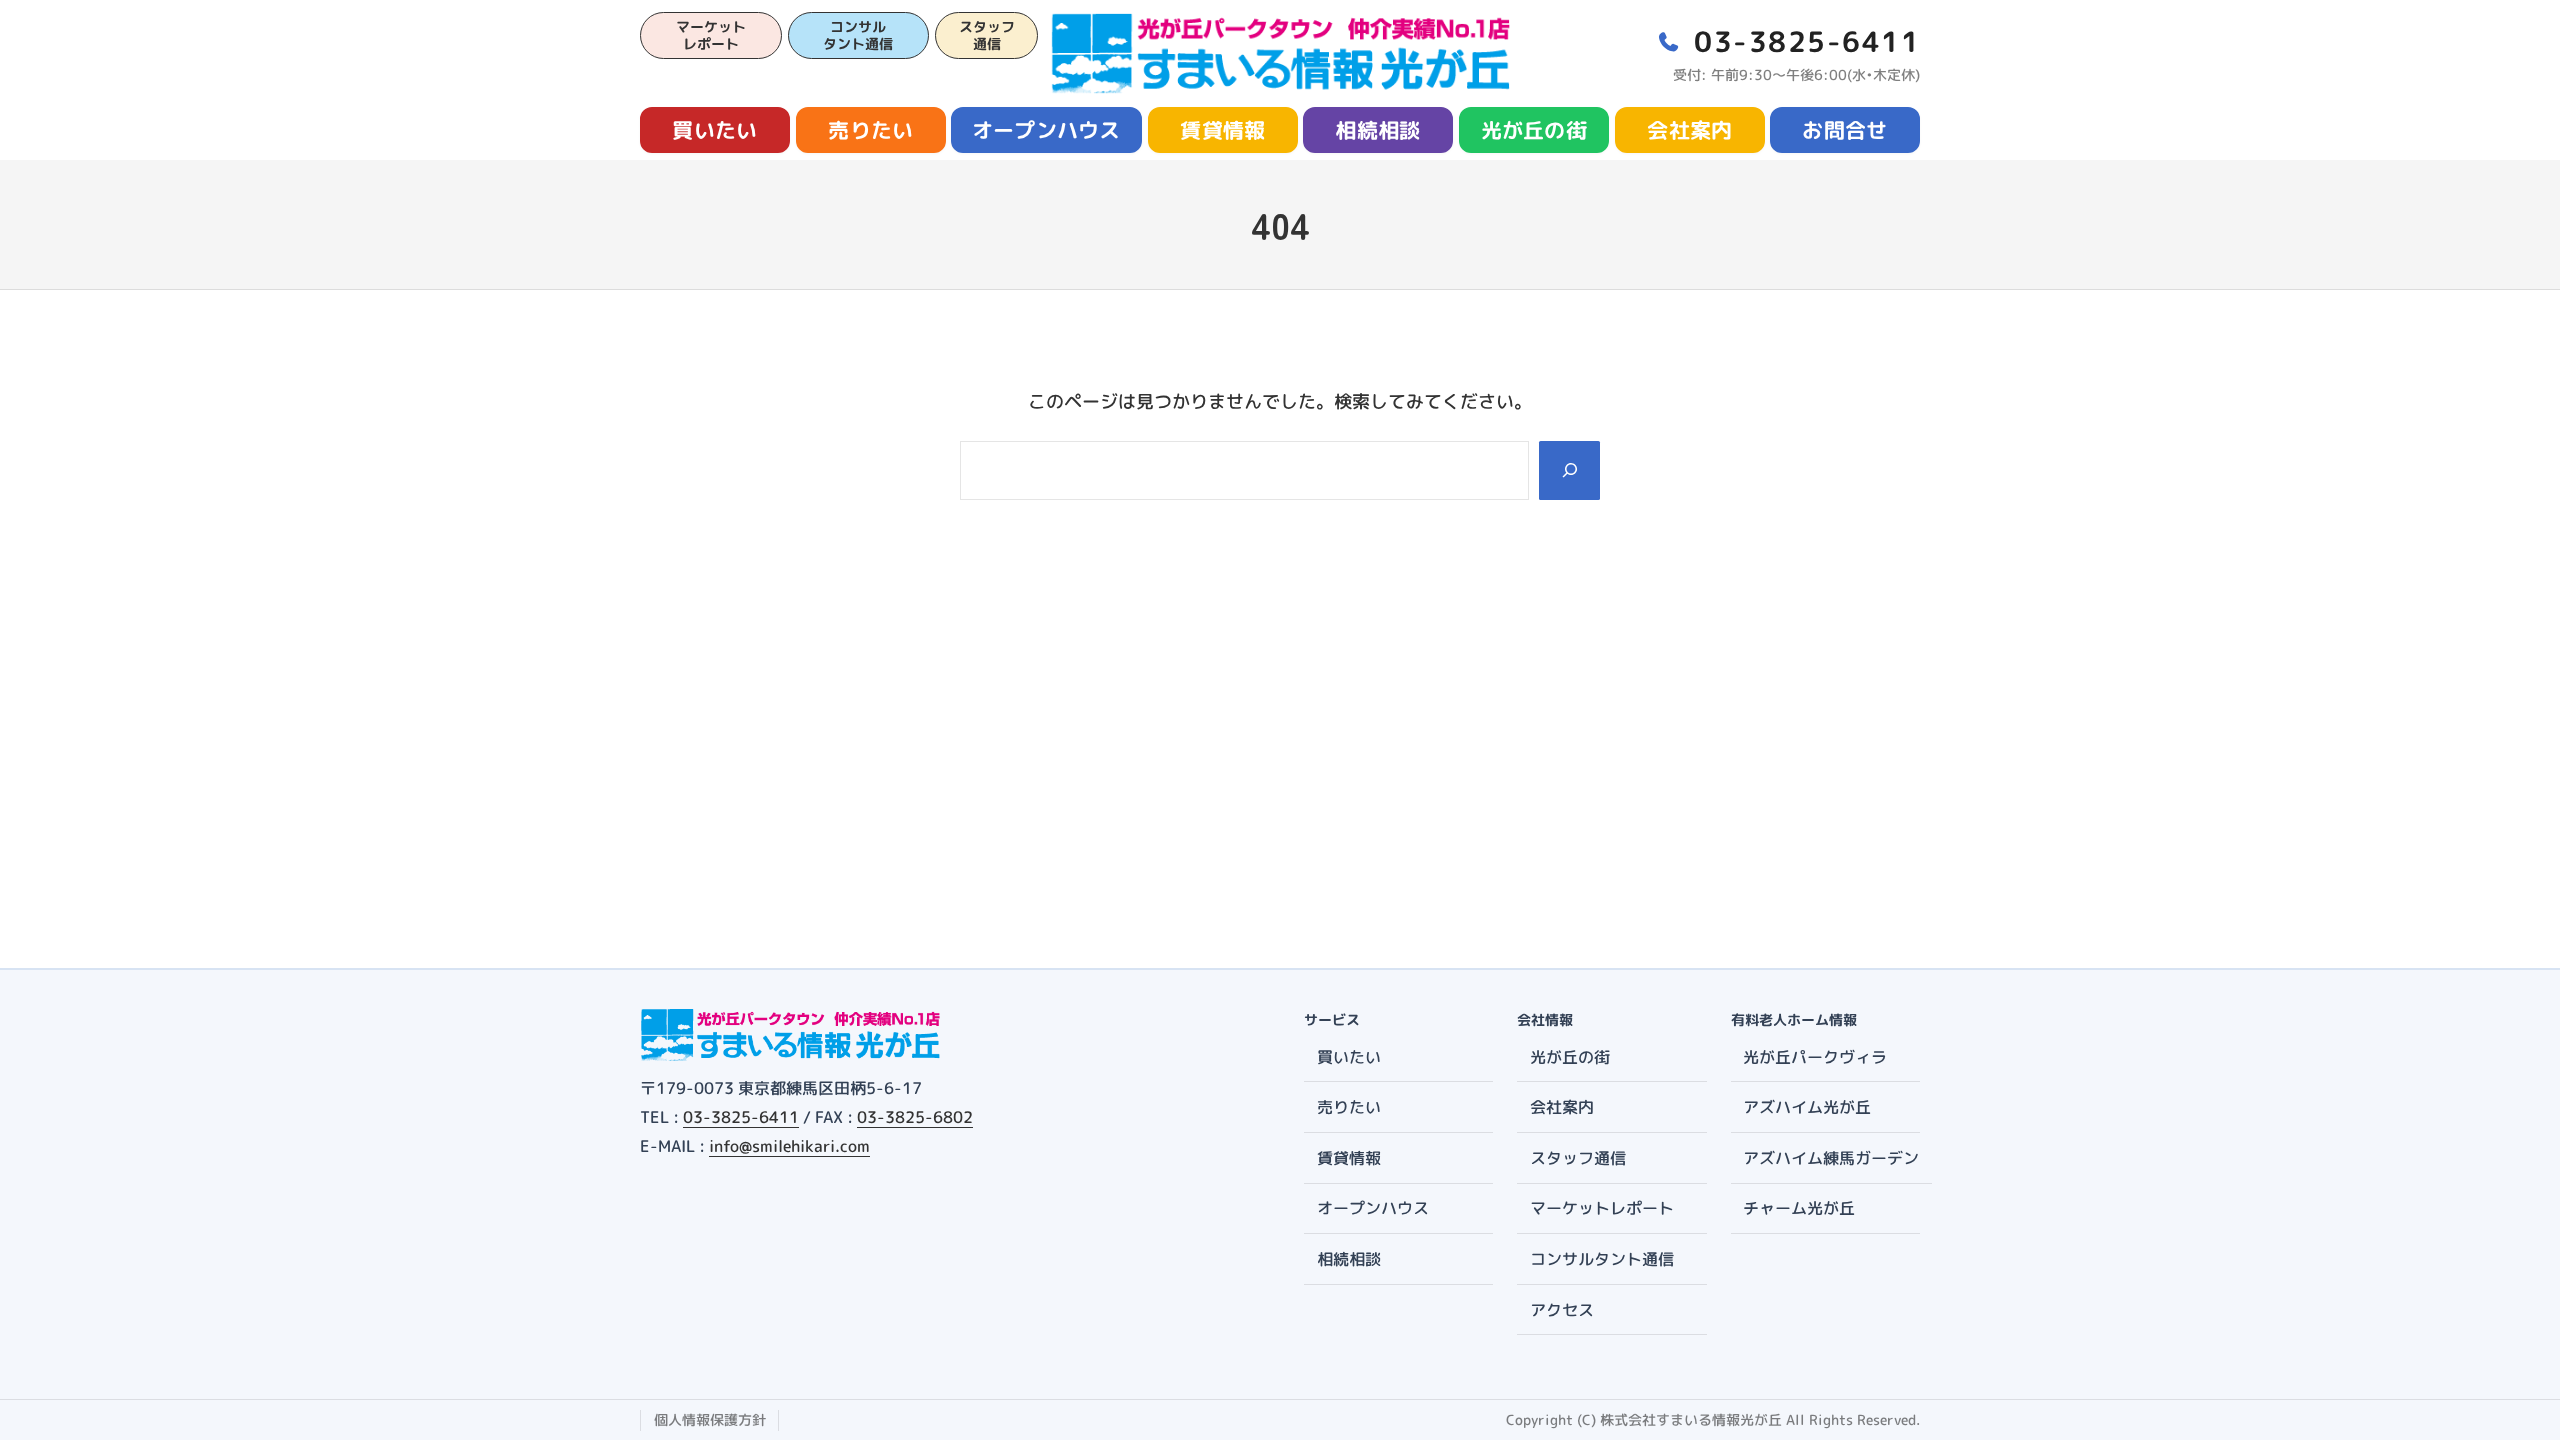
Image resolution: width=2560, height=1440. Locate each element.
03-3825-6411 (741, 1117)
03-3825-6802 (915, 1117)
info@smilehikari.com (789, 1146)
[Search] (1569, 470)
